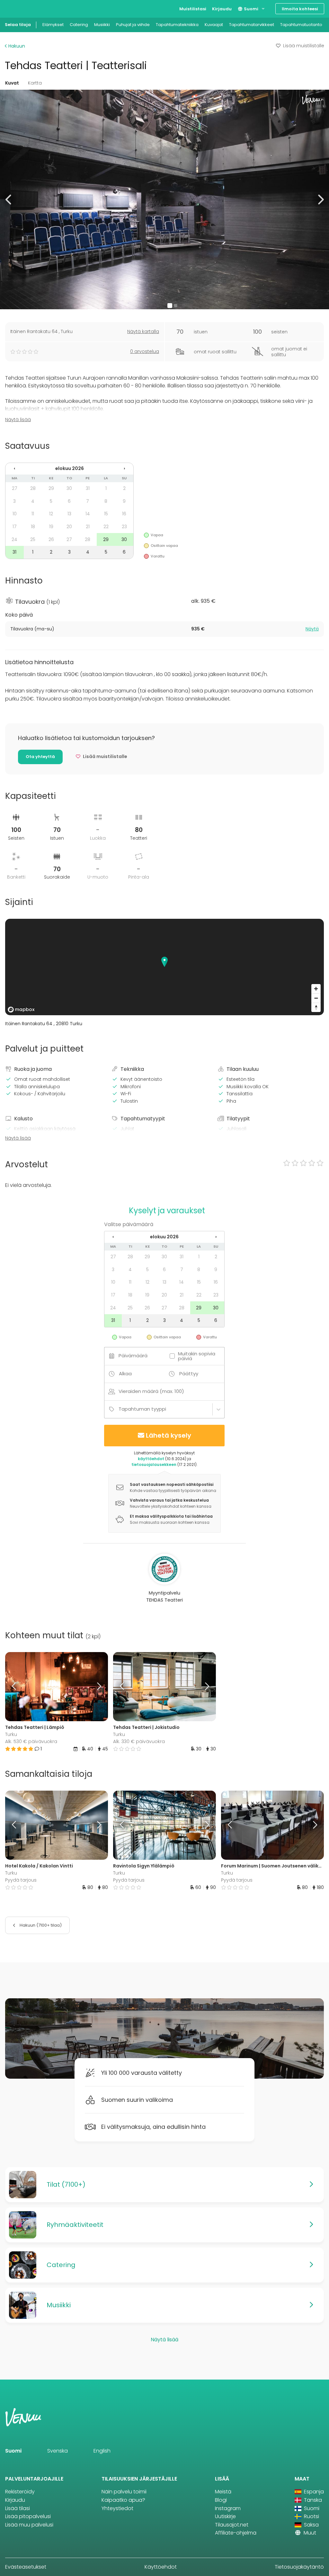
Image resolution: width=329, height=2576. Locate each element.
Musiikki (102, 25)
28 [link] (33, 488)
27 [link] (15, 488)
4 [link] (33, 501)
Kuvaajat (214, 25)
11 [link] (33, 514)
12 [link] (51, 514)
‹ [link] (14, 468)
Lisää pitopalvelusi (28, 2516)
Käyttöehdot (161, 2567)
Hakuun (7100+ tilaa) (40, 1925)
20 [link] (69, 527)
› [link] (124, 468)
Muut (309, 2533)
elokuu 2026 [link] (70, 468)
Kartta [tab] (35, 83)
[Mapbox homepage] (21, 1010)
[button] (9, 199)
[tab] (164, 629)
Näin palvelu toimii (124, 2492)
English (102, 2451)
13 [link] (69, 514)
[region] (164, 967)
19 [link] (51, 527)
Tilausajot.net (232, 2525)
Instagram (228, 2508)
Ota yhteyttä (40, 757)
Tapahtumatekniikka (177, 25)
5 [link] (51, 501)
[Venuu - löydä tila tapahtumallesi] (17, 8)
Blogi (221, 2500)
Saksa (311, 2525)
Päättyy (189, 1374)
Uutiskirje (225, 2516)
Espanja (313, 2492)
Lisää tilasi (18, 2508)
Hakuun (16, 46)
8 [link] (106, 501)
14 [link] (88, 514)
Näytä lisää (18, 420)
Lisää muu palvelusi (29, 2525)
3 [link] (14, 501)
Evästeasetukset (26, 2567)
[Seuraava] (95, 1686)
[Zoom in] (316, 989)
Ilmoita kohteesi (300, 9)
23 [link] (124, 527)
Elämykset (53, 25)
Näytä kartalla (143, 331)
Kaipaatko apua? (123, 2500)
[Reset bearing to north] (316, 1007)
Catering (79, 25)
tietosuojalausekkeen (154, 1464)
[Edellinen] (18, 1686)
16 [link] (124, 514)
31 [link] (88, 488)
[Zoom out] (316, 998)
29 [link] (51, 488)
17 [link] (15, 527)
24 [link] (14, 539)
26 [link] (51, 539)
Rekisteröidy (20, 2492)
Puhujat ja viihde (133, 25)
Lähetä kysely (169, 1435)
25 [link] (33, 539)
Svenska (58, 2451)
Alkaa (125, 1374)
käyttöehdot (151, 1459)
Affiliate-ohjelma (236, 2533)
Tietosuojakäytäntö (299, 2567)
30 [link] (69, 488)
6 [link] (69, 501)
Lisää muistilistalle (304, 46)
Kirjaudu (222, 9)
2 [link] (124, 488)
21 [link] (88, 527)
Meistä (223, 2492)
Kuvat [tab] (12, 83)
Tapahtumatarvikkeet (252, 25)
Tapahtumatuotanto (301, 25)
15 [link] (106, 514)
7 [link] (88, 501)
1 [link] (106, 488)
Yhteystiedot (117, 2508)
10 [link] (15, 514)
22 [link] (106, 527)
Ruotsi (311, 2516)
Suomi (251, 9)
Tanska (312, 2500)
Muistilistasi (193, 9)
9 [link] (124, 501)
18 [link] (33, 527)
